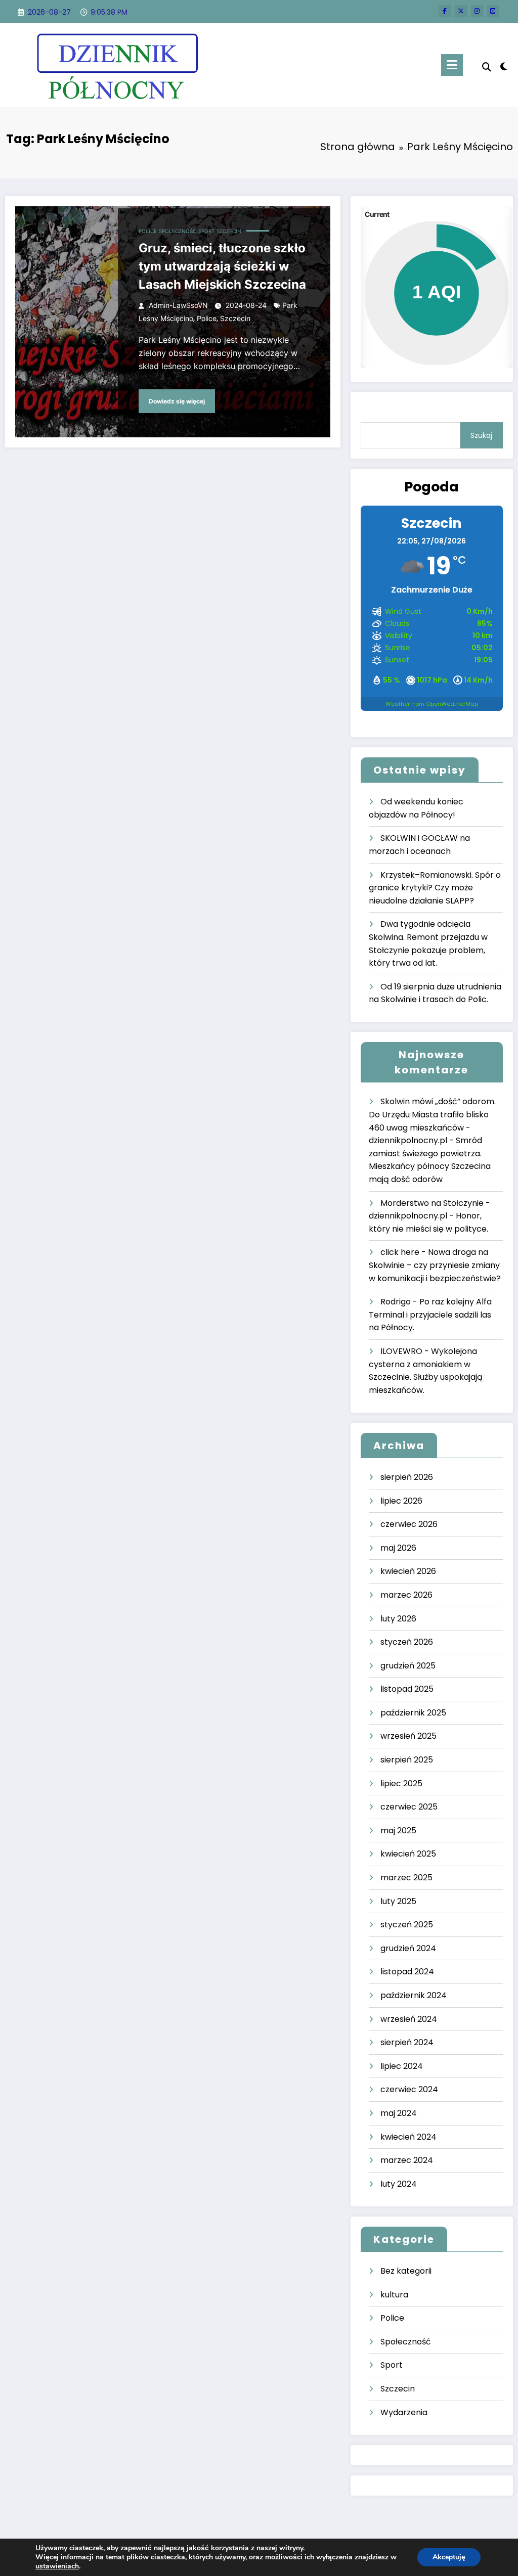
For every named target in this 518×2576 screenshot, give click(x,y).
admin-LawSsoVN (178, 305)
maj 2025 (398, 1831)
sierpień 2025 (407, 1760)
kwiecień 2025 (408, 1854)
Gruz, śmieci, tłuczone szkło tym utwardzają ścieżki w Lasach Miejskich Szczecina (222, 266)
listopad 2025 (407, 1689)
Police (148, 231)
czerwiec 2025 (409, 1807)
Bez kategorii (406, 2271)
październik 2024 (414, 1995)
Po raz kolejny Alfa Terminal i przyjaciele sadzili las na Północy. (430, 1315)
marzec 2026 (406, 1595)
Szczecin (229, 231)
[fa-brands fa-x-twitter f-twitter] (461, 11)
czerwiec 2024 (409, 2089)
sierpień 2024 (407, 2042)
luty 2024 (399, 2184)
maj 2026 (398, 1548)
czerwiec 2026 (409, 1524)
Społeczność (178, 231)
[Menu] (452, 65)
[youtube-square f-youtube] (493, 11)
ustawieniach (57, 2566)
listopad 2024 (407, 1972)
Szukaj (481, 435)
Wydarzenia (404, 2412)
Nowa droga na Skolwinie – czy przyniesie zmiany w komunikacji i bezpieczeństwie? (435, 1265)
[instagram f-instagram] (477, 11)
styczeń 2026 (407, 1642)
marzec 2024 (407, 2160)
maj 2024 (399, 2113)
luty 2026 (398, 1619)
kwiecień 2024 (408, 2137)
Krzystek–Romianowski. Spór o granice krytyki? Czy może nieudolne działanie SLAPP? (435, 888)
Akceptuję (449, 2557)
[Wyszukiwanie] (487, 67)
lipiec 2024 (402, 2066)
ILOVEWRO (401, 1351)
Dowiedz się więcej (177, 401)
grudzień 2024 (408, 1948)
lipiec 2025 (401, 1783)
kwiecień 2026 (408, 1571)
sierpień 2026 (407, 1477)
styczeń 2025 (407, 1925)
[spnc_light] (504, 65)
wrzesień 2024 (409, 2019)
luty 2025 (398, 1901)
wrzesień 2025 (408, 1736)
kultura (394, 2295)
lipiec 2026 (401, 1501)
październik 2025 (413, 1713)
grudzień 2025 (408, 1666)
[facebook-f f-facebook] (445, 11)
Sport (206, 231)
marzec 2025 (406, 1878)
